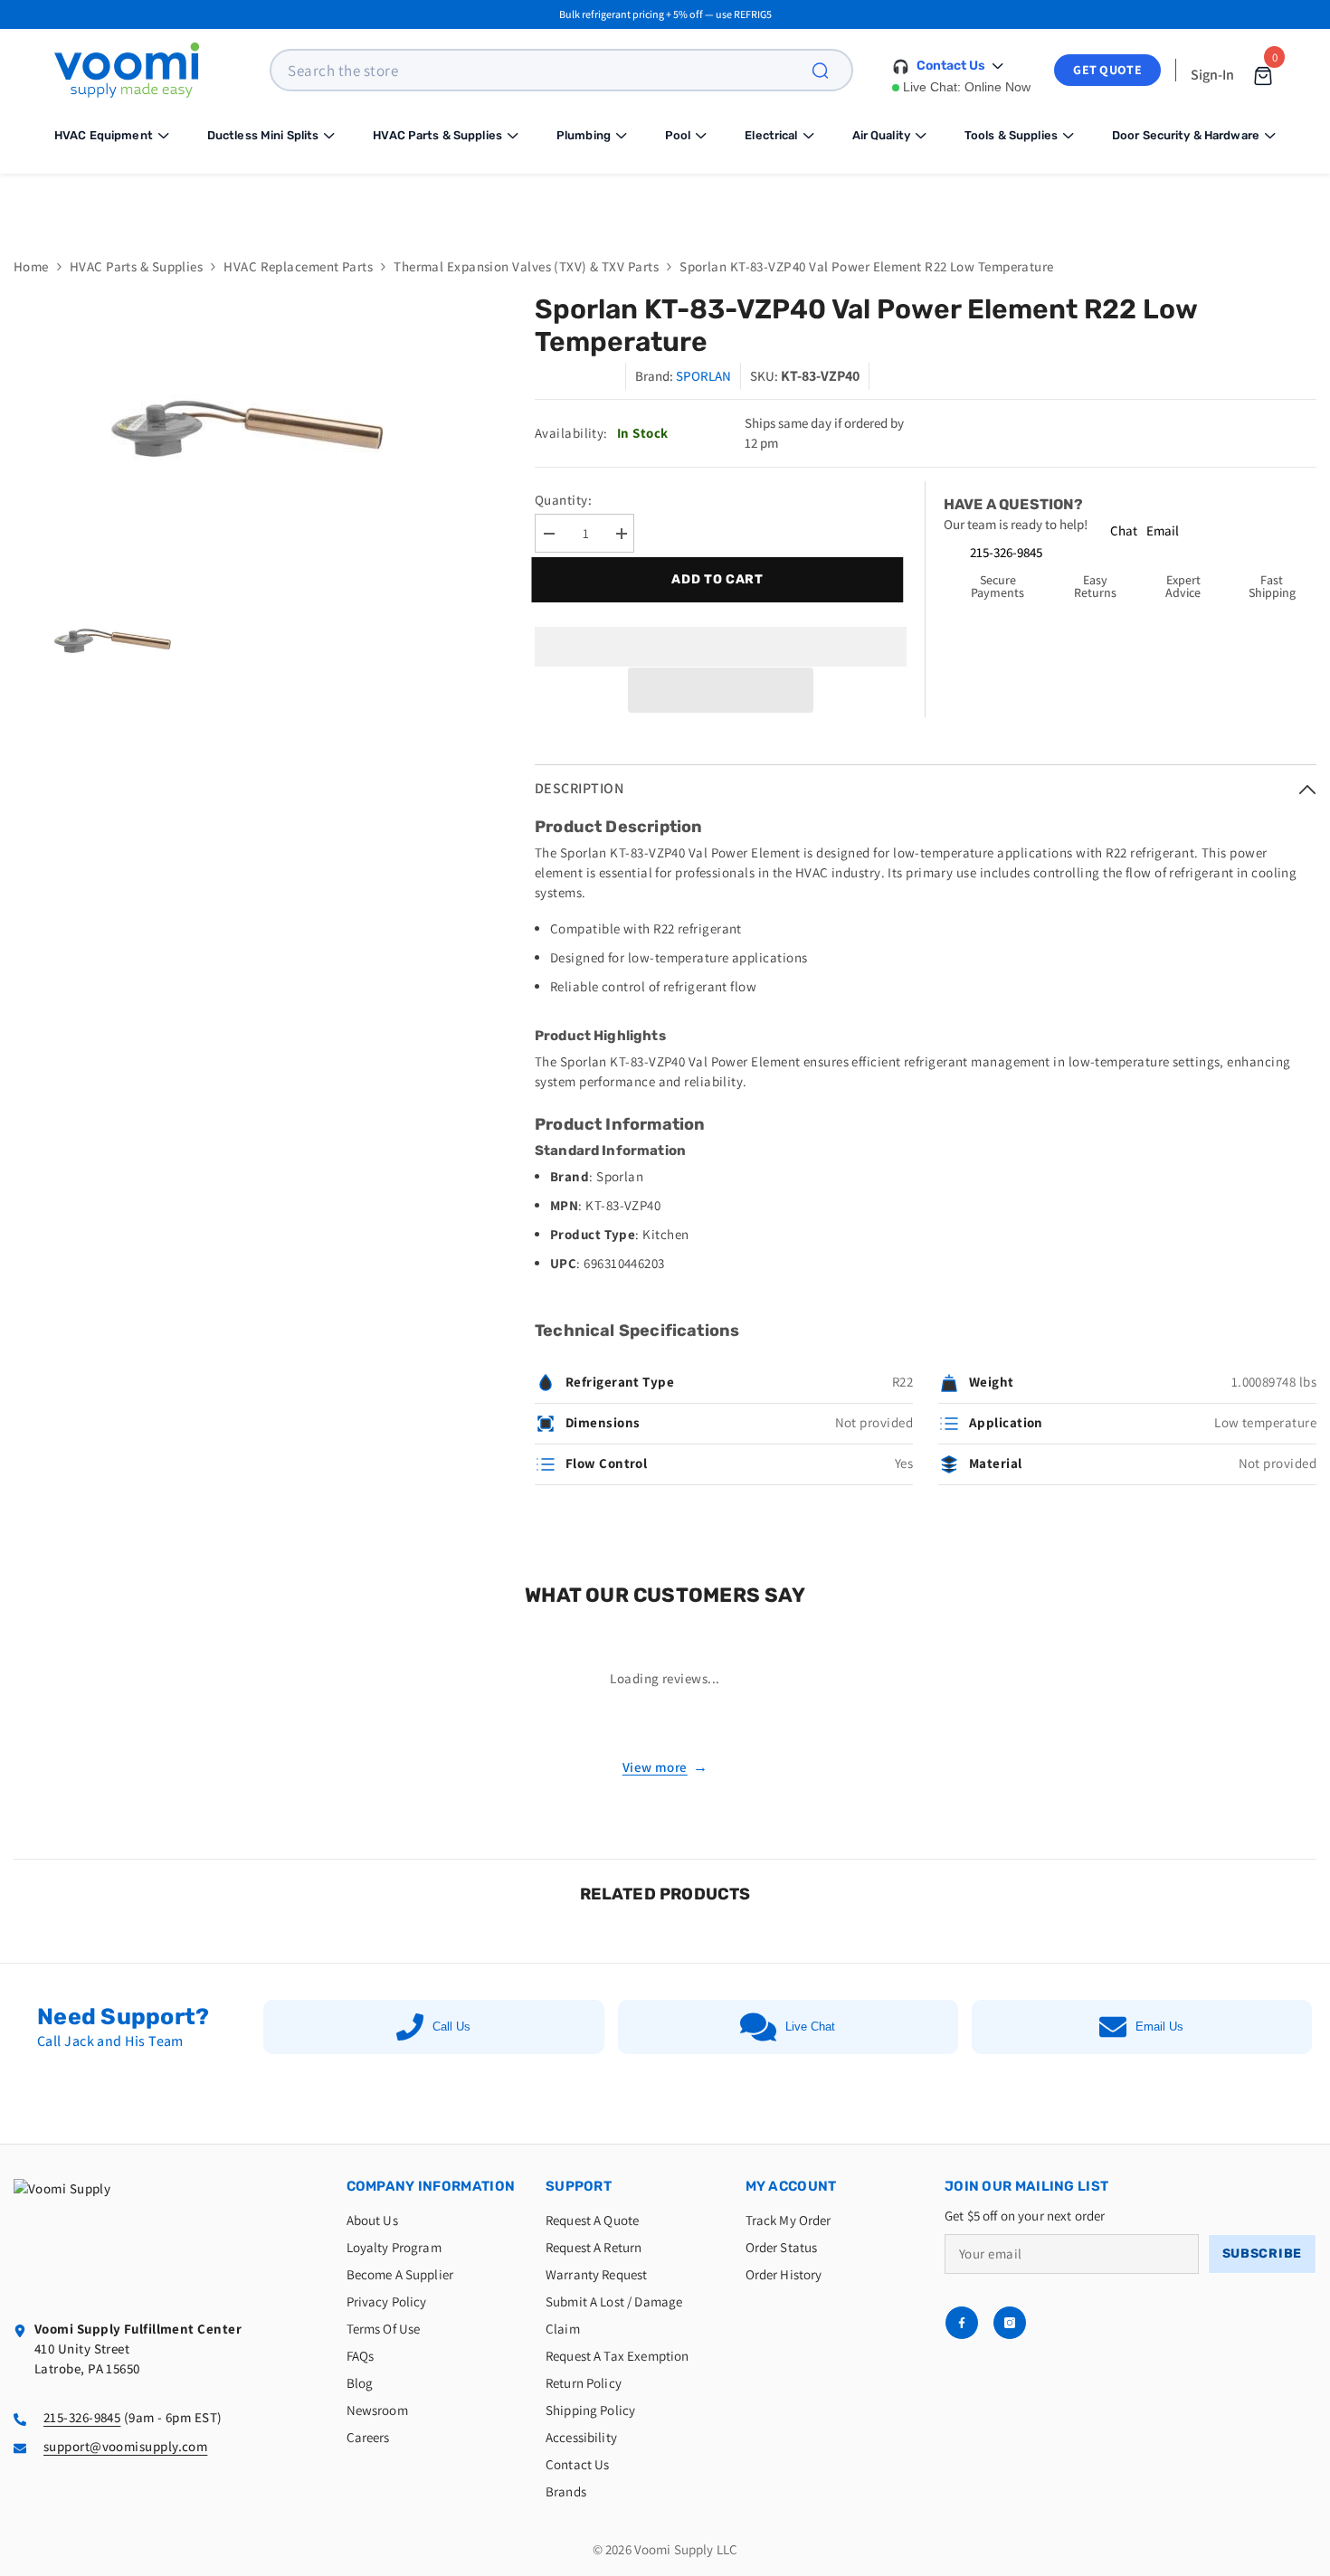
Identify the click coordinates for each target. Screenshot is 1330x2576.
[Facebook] (962, 2323)
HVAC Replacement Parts (298, 266)
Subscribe (1262, 2254)
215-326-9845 (1006, 552)
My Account (791, 2186)
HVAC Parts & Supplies (136, 266)
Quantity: (563, 500)
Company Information (431, 2186)
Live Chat (810, 2027)
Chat (1124, 530)
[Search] (831, 70)
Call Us (451, 2027)
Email (1163, 530)
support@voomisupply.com (125, 2446)
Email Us (1159, 2027)
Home (31, 266)
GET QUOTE (1107, 70)
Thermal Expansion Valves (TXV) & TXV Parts (526, 266)
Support (579, 2186)
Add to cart (722, 579)
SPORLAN (703, 376)
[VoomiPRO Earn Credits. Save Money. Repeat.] (665, 202)
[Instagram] (1010, 2323)
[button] (721, 690)
